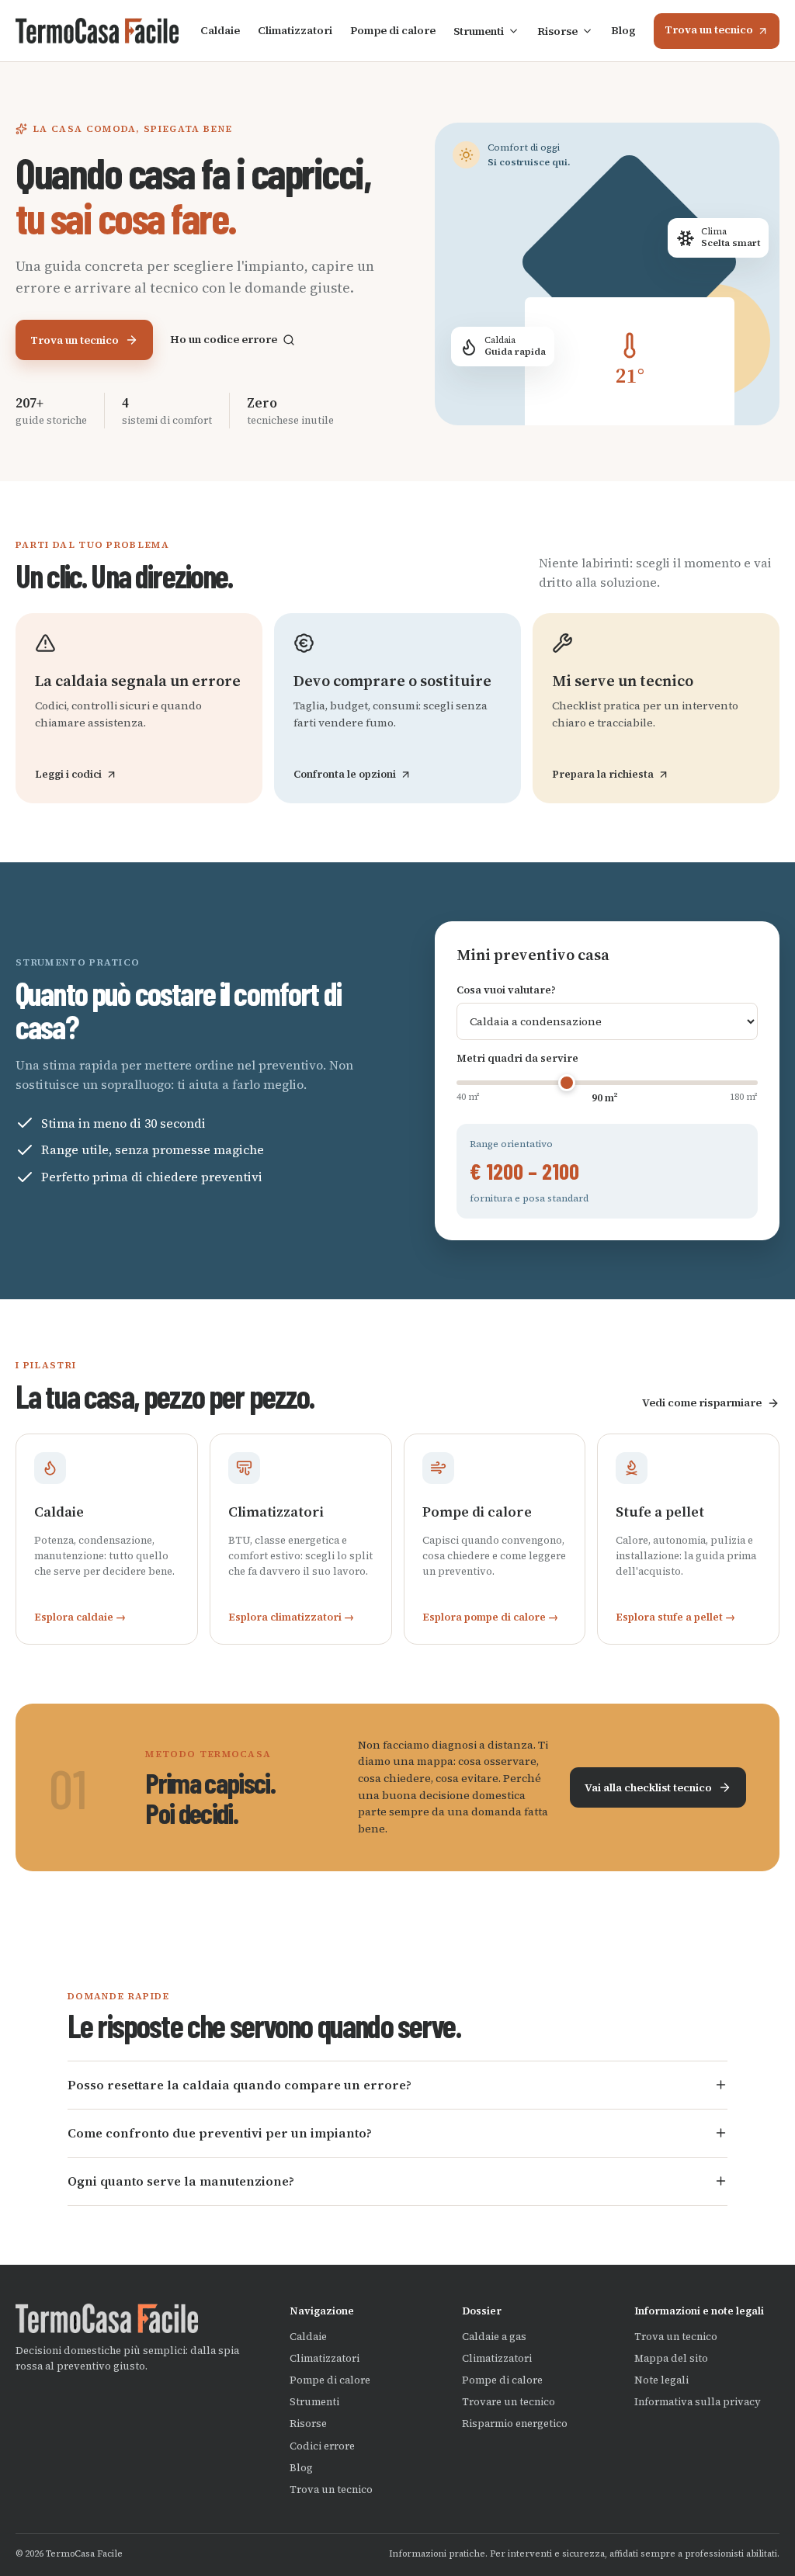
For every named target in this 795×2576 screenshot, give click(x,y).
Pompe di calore (393, 30)
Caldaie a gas (494, 2337)
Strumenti (479, 31)
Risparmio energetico (515, 2423)
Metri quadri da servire (517, 1058)
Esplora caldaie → (80, 1617)
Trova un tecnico (709, 29)
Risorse (557, 31)
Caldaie (220, 30)
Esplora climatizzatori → (291, 1617)
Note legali (661, 2380)
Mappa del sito (671, 2358)
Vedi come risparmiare (702, 1402)
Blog (623, 30)
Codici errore (322, 2446)
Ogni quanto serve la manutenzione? (181, 2181)
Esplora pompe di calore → (490, 1617)
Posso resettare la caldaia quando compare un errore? (240, 2085)
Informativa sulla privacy (698, 2402)
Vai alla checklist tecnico (648, 1787)
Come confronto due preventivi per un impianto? (220, 2133)
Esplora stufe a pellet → (675, 1617)
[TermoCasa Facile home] (97, 31)
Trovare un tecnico (509, 2402)
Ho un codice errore (224, 339)
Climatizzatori (295, 30)
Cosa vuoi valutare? (506, 990)
